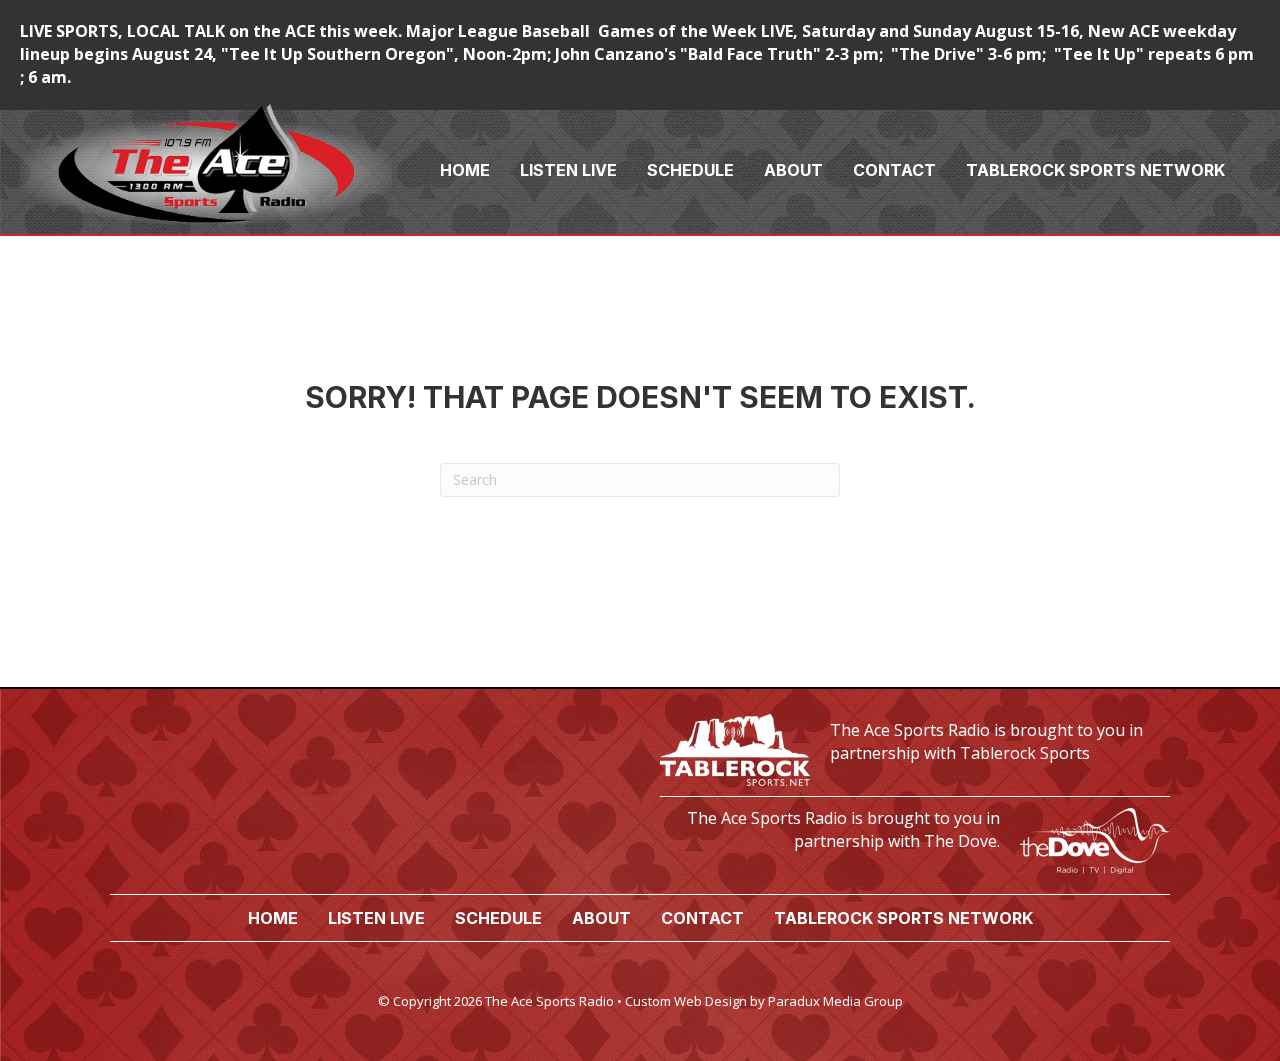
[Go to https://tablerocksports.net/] (915, 747)
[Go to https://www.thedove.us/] (915, 835)
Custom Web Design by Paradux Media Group (764, 1001)
